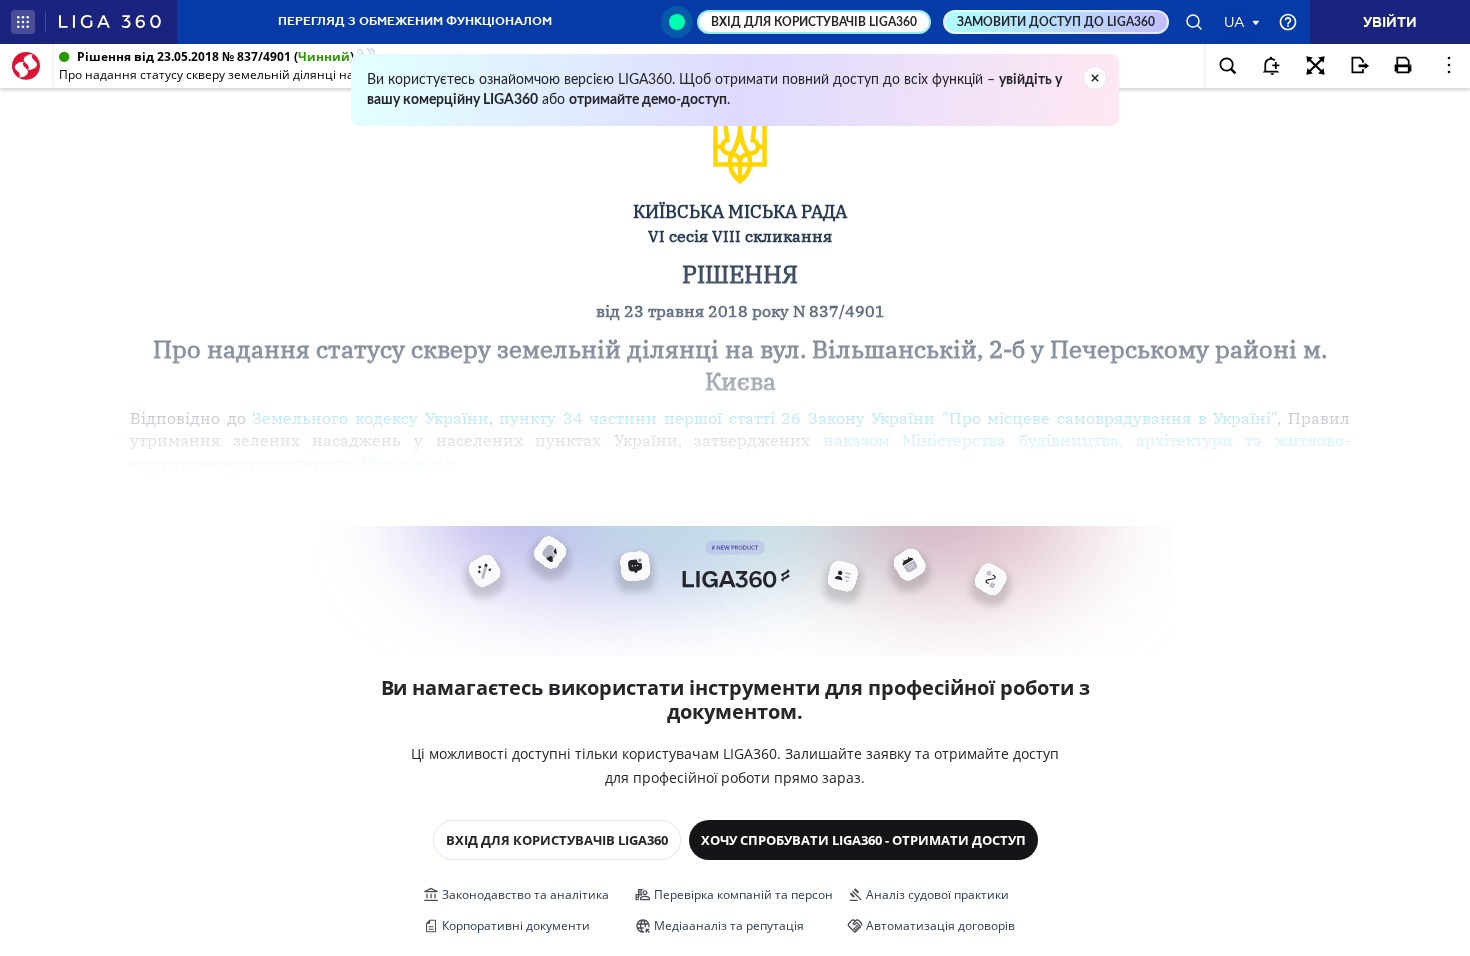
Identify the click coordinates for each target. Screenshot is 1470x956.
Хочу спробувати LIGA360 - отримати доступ (863, 840)
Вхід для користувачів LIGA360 (557, 840)
